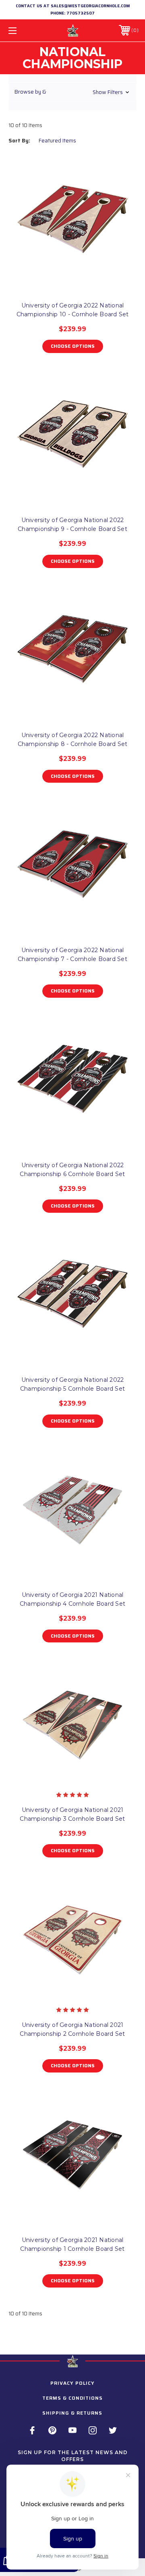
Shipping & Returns (72, 2413)
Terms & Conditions (72, 2398)
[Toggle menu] (21, 30)
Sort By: (19, 141)
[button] (72, 92)
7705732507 (81, 13)
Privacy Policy (72, 2383)
